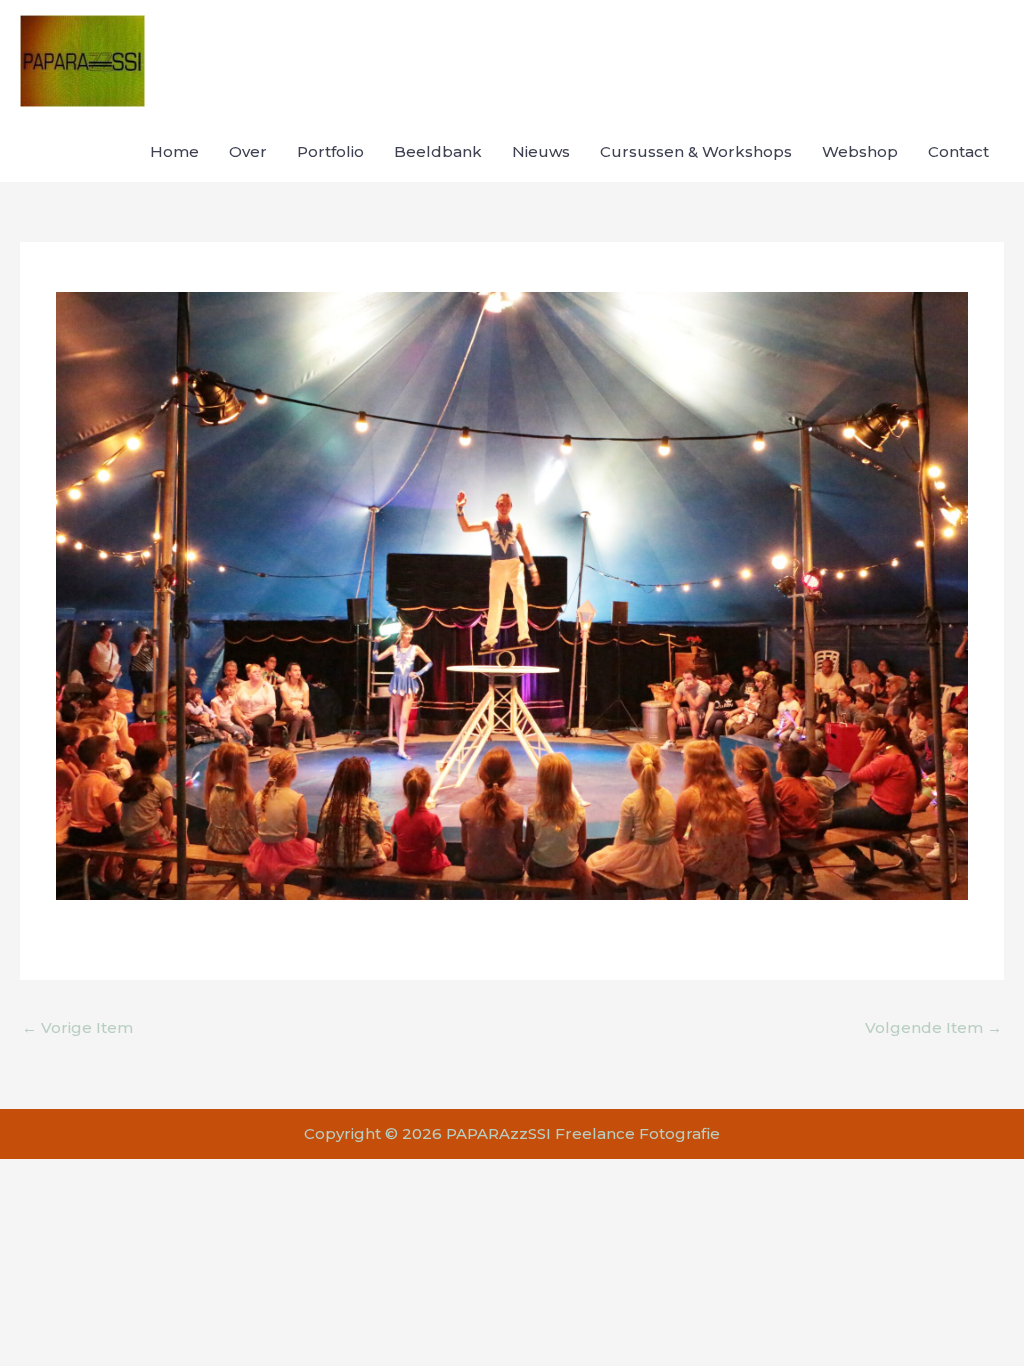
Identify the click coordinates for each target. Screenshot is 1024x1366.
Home (174, 151)
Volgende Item (933, 1027)
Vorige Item (77, 1027)
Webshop (860, 151)
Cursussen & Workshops (696, 151)
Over (248, 151)
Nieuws (541, 151)
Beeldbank (438, 151)
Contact (958, 151)
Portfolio (330, 151)
